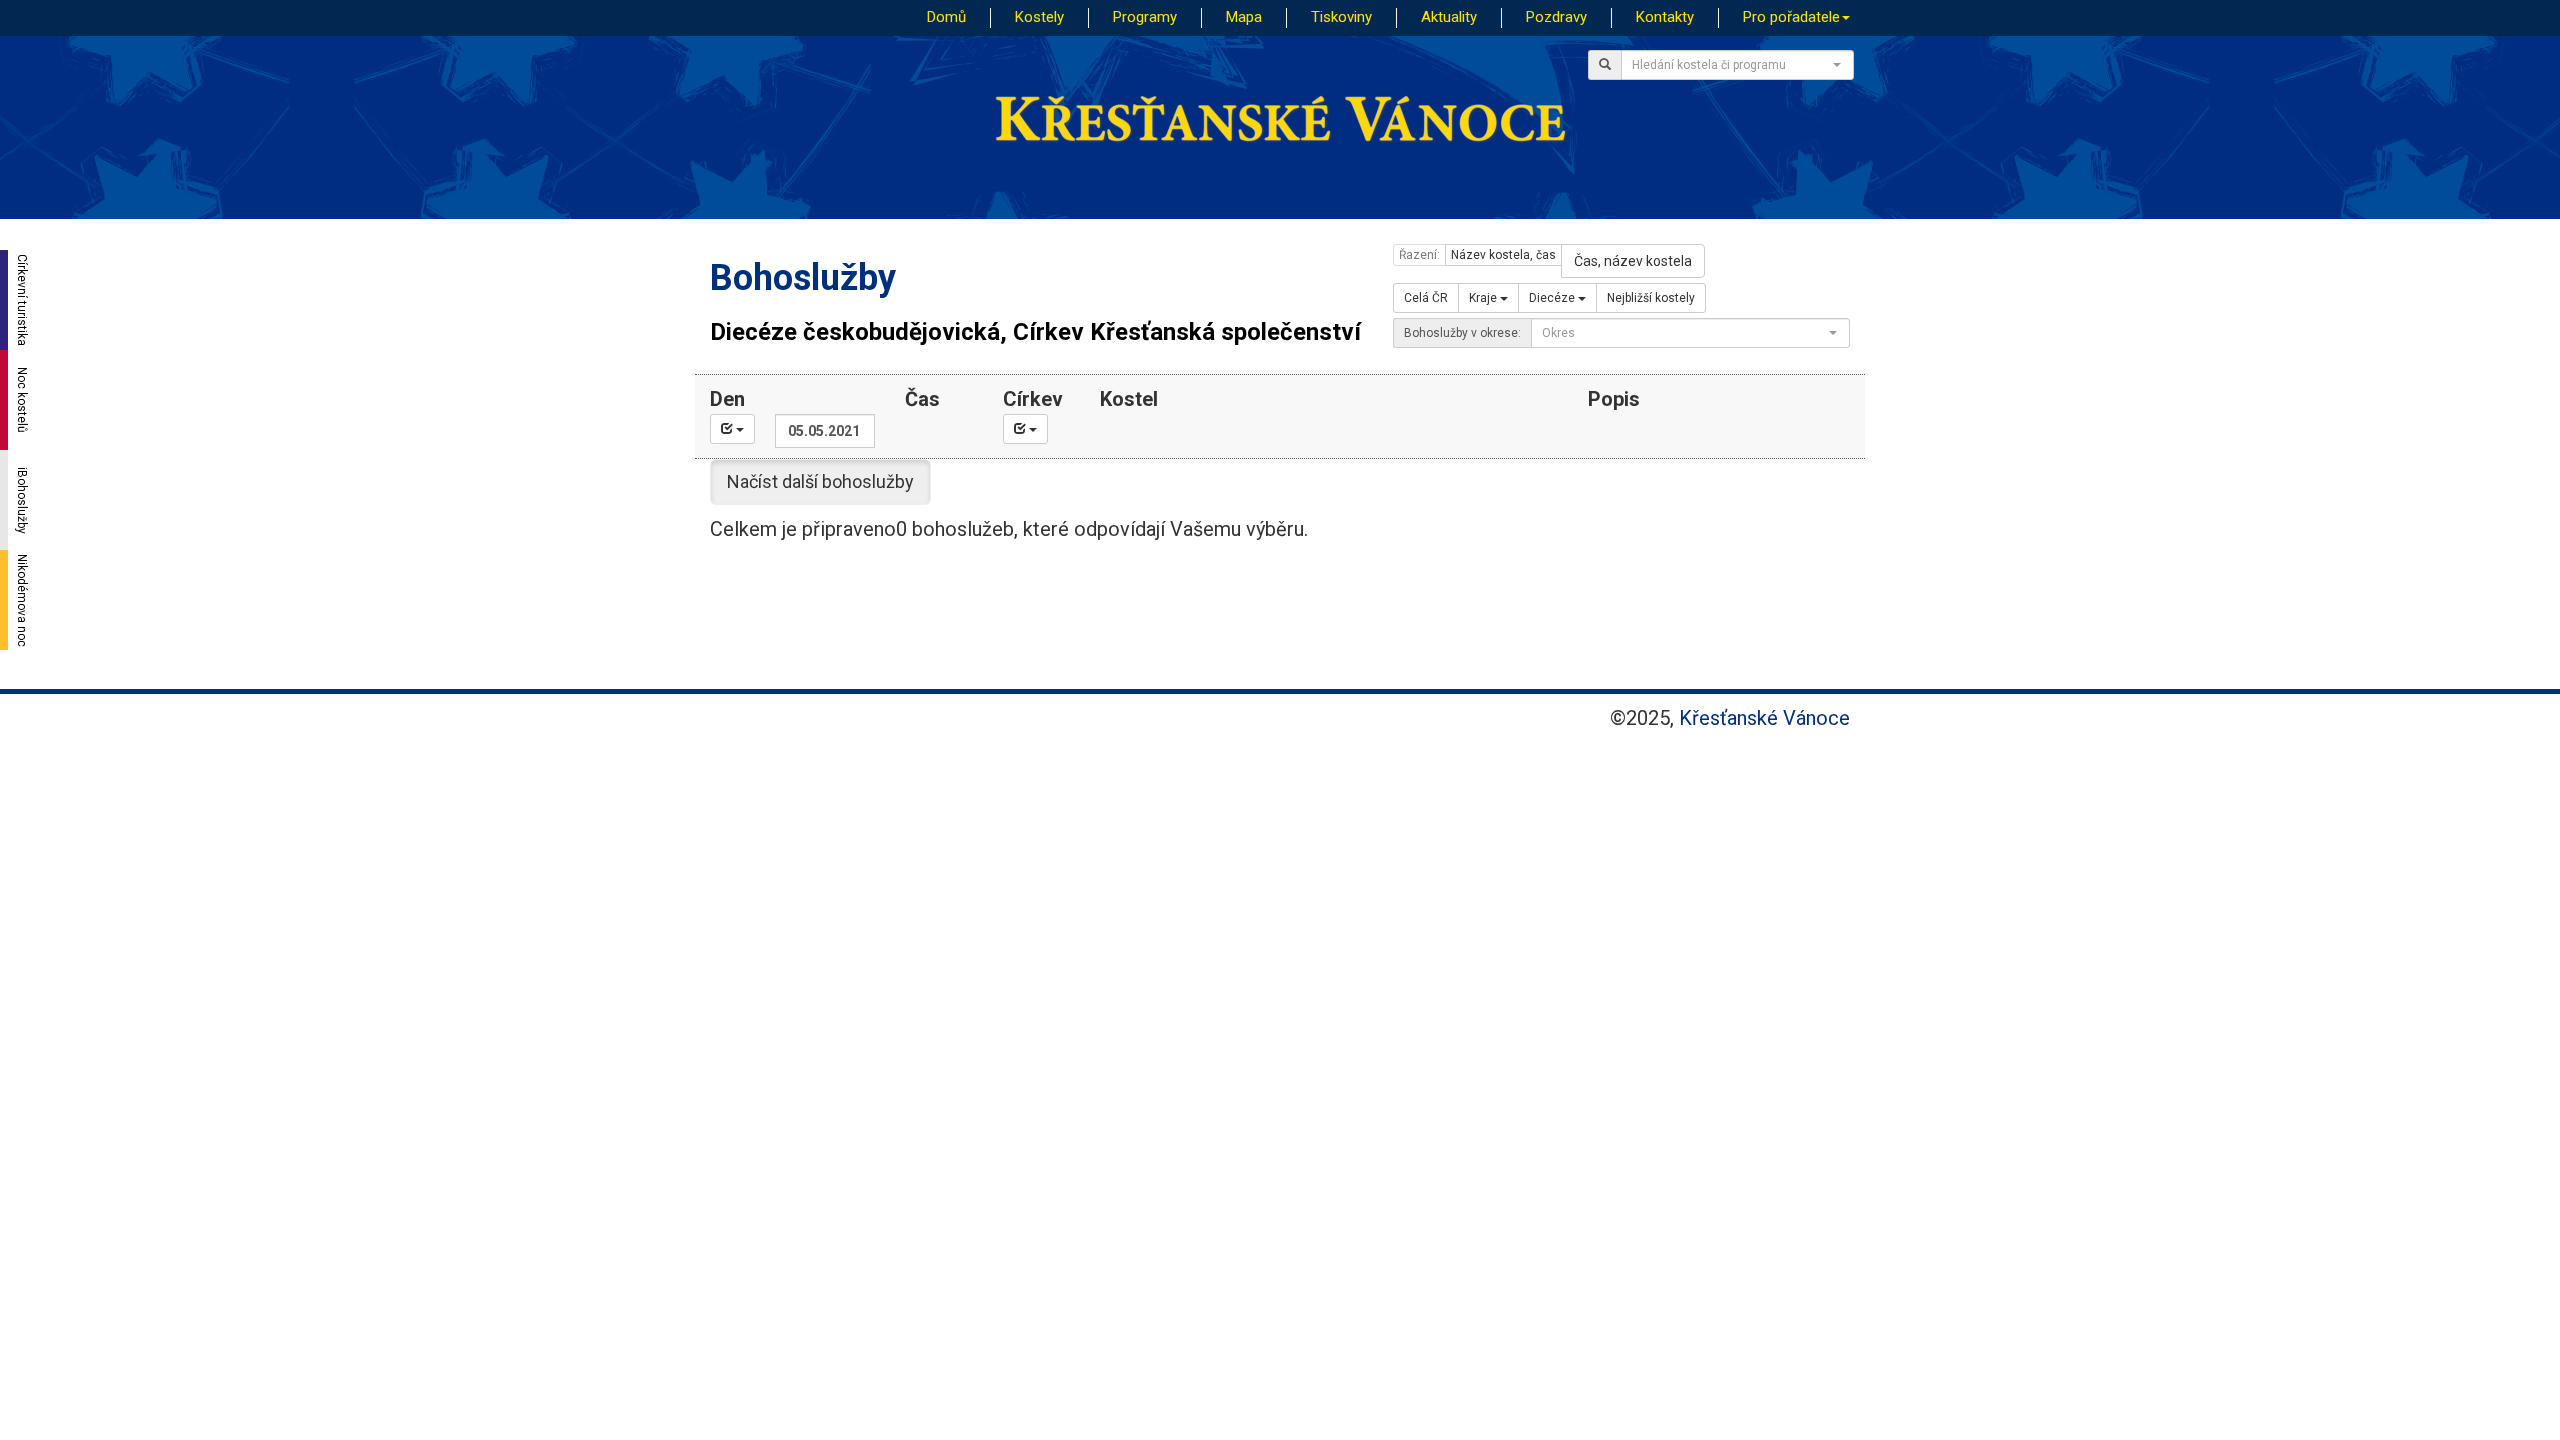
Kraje (1484, 298)
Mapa (1244, 17)
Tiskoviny (1341, 17)
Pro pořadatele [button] (1791, 17)
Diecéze (1553, 298)
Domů (946, 17)
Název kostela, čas (1503, 255)
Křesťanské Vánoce (1764, 718)
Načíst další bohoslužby (820, 481)
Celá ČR (1426, 298)
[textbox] (1731, 65)
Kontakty (1665, 17)
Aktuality (1449, 17)
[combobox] (1737, 65)
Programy (1145, 17)
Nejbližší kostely (1651, 298)
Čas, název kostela (1633, 261)
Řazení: (1419, 255)
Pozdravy (1556, 17)
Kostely (1039, 17)
